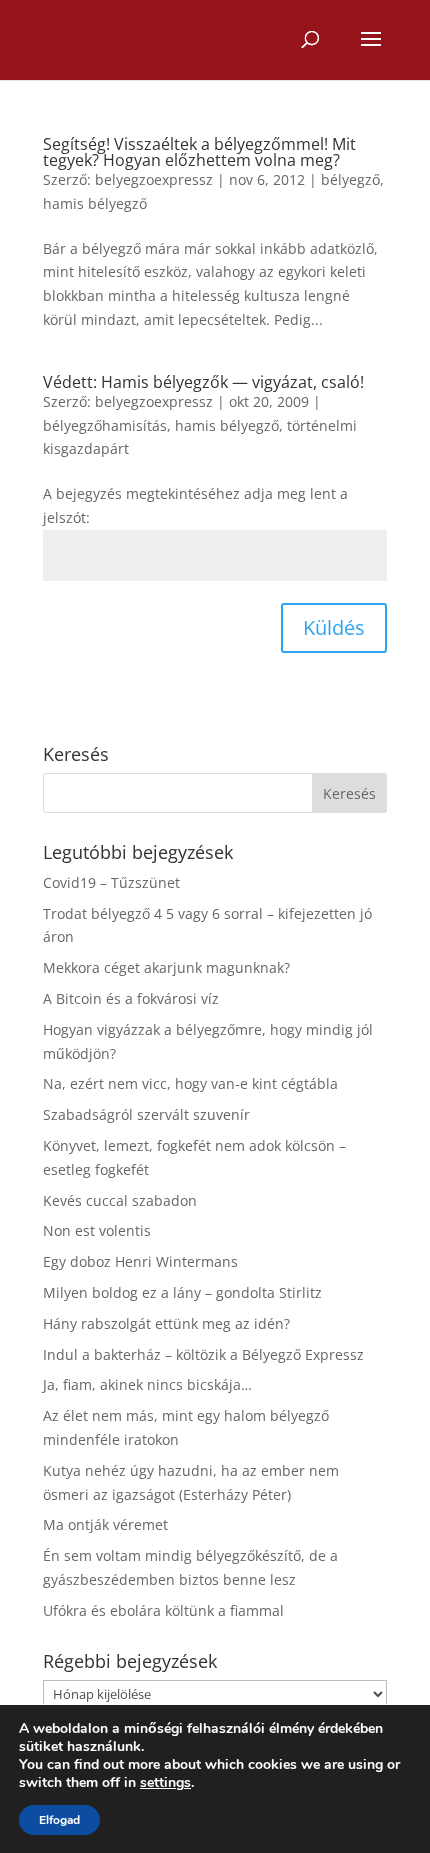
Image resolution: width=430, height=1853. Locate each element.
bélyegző (350, 179)
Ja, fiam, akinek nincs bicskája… (147, 1384)
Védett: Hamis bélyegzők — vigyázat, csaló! (203, 382)
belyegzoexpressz (154, 179)
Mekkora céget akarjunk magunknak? (166, 967)
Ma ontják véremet (105, 1524)
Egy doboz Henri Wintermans (140, 1261)
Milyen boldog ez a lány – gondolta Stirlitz (182, 1292)
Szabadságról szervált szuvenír (146, 1114)
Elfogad (59, 1820)
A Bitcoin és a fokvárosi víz (131, 998)
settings (165, 1783)
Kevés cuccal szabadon (120, 1200)
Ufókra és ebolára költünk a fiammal (163, 1610)
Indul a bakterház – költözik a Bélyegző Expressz (203, 1354)
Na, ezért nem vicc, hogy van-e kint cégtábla (190, 1083)
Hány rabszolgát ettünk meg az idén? (166, 1323)
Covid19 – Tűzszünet (111, 882)
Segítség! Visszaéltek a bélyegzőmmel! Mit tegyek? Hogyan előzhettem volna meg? (199, 152)
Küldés (334, 627)
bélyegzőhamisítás (105, 425)
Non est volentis (97, 1230)
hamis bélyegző (95, 203)
